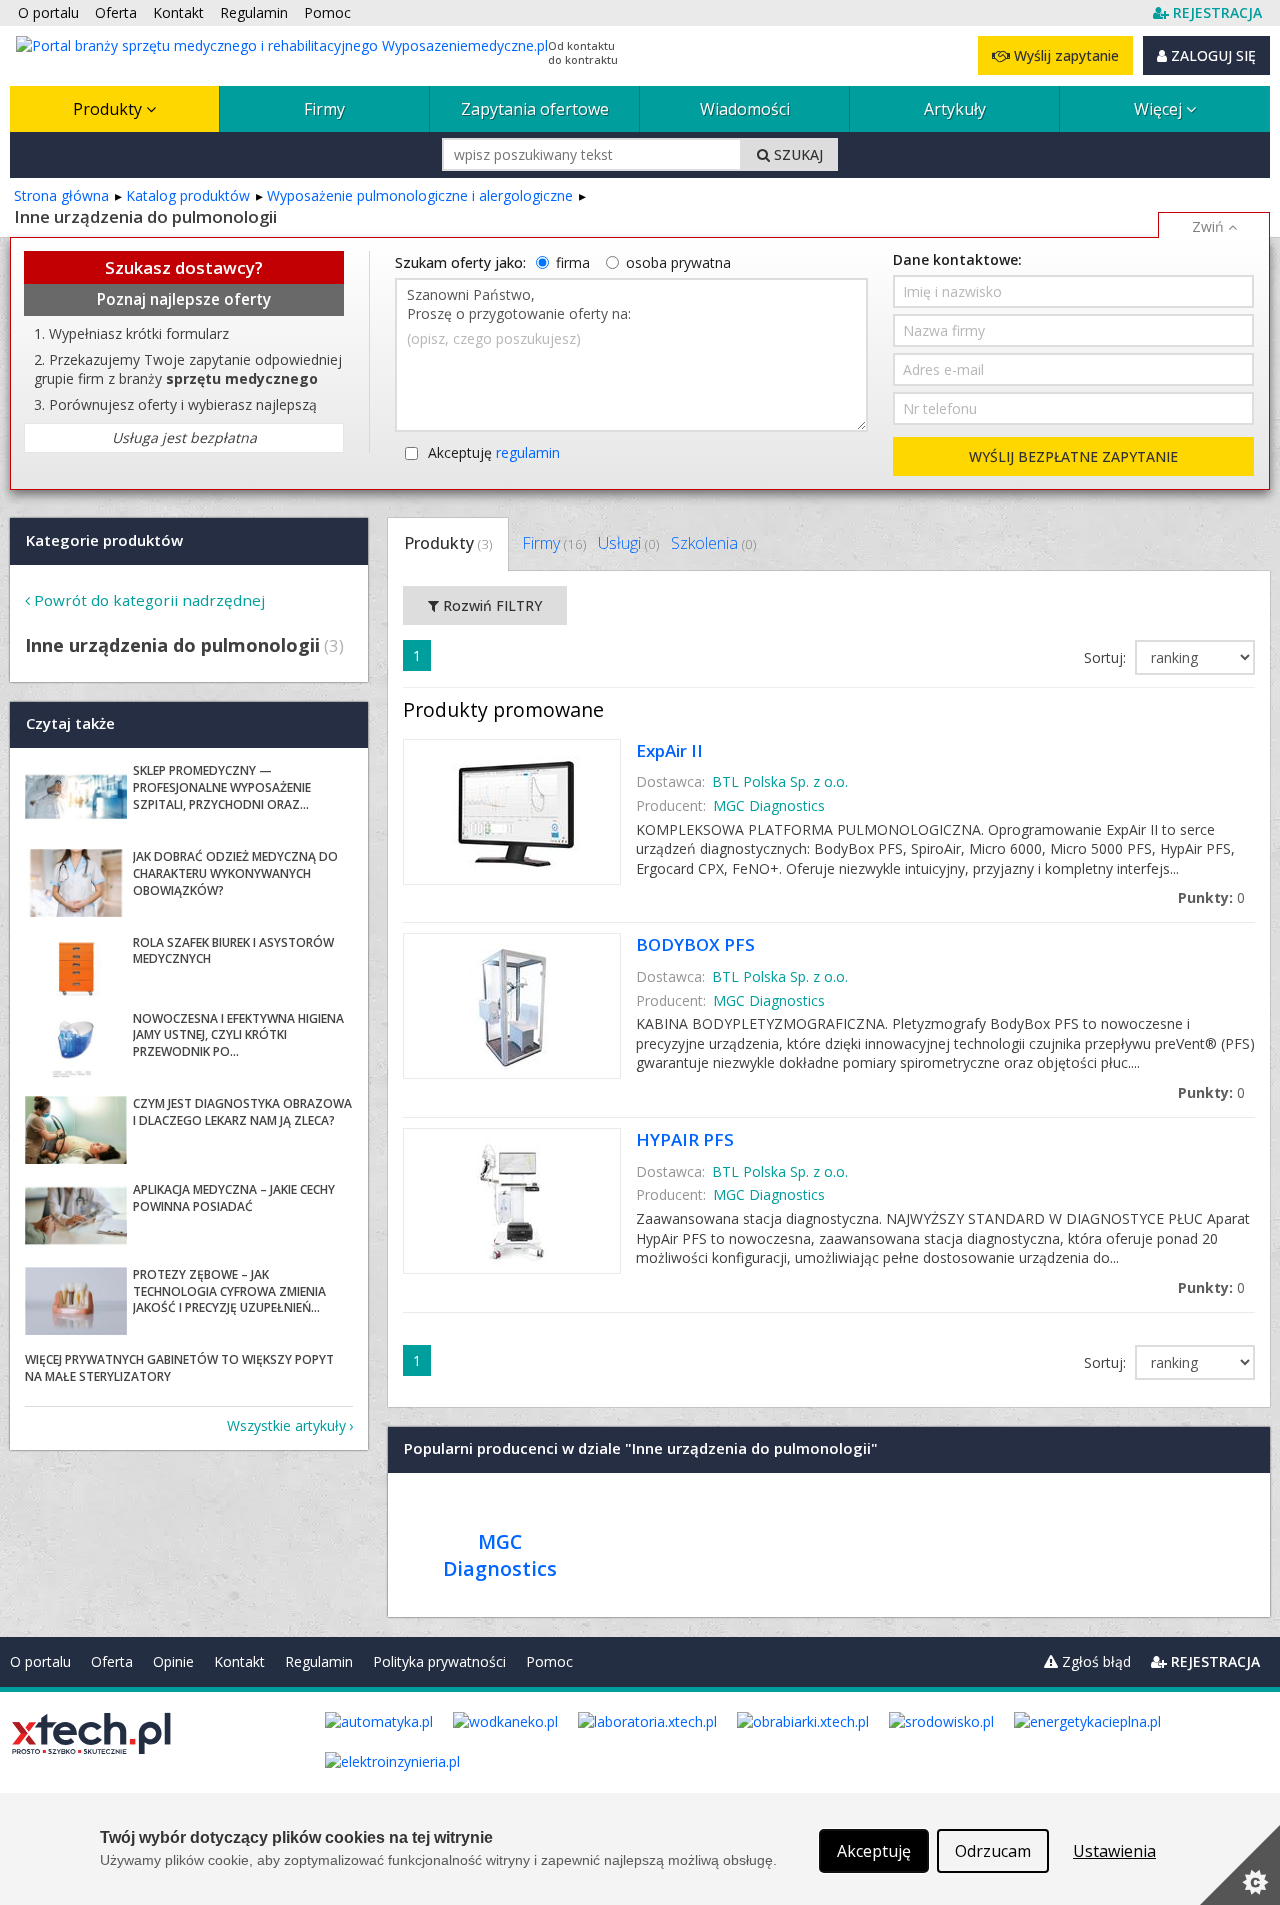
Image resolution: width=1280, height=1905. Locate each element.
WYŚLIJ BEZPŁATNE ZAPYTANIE (1073, 456)
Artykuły (955, 109)
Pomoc (549, 1661)
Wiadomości (745, 109)
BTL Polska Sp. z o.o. (780, 781)
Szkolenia (713, 543)
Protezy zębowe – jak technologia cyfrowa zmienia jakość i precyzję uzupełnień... (229, 1291)
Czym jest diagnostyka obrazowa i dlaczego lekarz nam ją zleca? (242, 1112)
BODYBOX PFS (695, 944)
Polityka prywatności (439, 1661)
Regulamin (319, 1661)
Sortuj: (1107, 657)
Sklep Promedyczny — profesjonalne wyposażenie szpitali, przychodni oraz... (222, 787)
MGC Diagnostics (769, 805)
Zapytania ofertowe (535, 109)
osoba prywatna (678, 262)
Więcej (1160, 109)
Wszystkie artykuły (286, 1425)
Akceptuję (494, 452)
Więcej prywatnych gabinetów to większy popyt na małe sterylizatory (179, 1368)
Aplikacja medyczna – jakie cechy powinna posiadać (234, 1198)
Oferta (112, 1661)
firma (573, 262)
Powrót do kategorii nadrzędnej (149, 600)
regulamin (528, 452)
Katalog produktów (188, 195)
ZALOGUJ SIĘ (1211, 55)
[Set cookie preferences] (1240, 1865)
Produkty (109, 109)
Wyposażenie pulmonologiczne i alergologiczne (420, 195)
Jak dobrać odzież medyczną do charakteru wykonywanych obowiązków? (235, 873)
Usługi (628, 543)
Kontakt (239, 1661)
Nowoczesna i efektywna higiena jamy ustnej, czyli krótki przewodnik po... (238, 1035)
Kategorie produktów (104, 540)
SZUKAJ (796, 154)
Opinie (173, 1661)
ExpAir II (669, 750)
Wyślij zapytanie (1064, 55)
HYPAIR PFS (685, 1139)
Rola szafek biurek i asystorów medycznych (233, 951)
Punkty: (1211, 897)
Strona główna (61, 195)
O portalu (40, 1661)
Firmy (324, 109)
